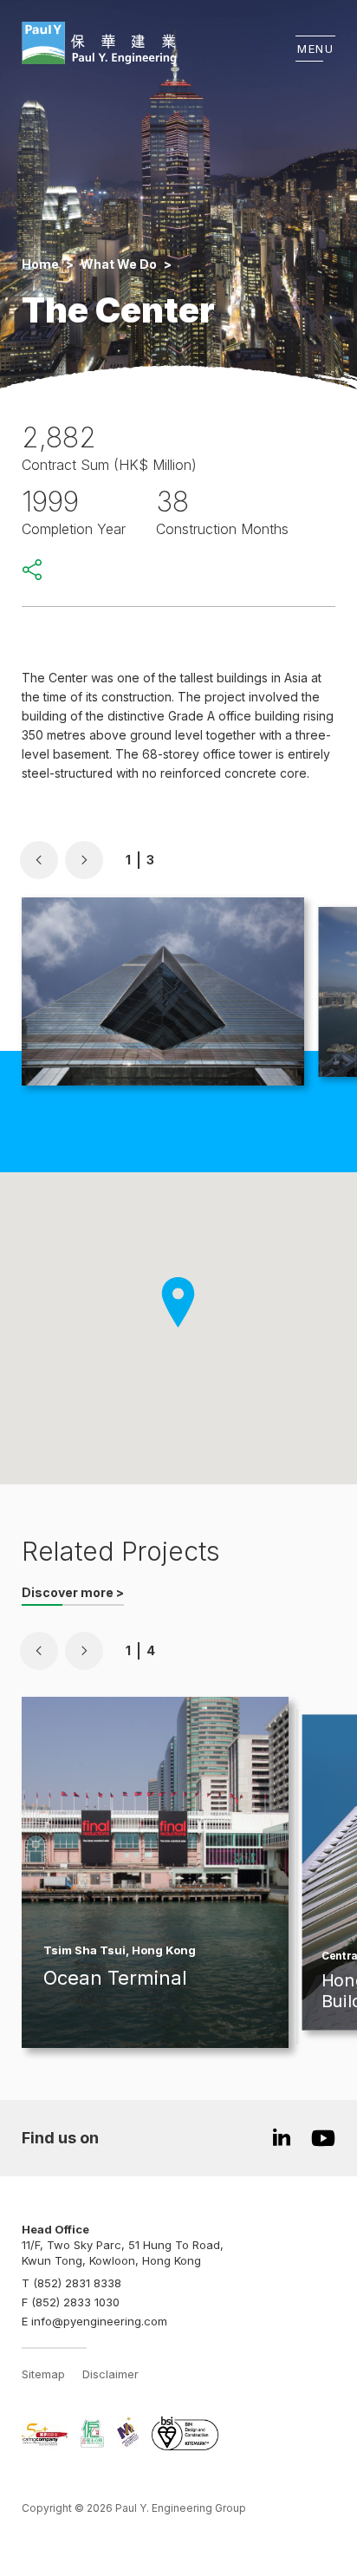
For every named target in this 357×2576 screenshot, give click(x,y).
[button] (39, 860)
